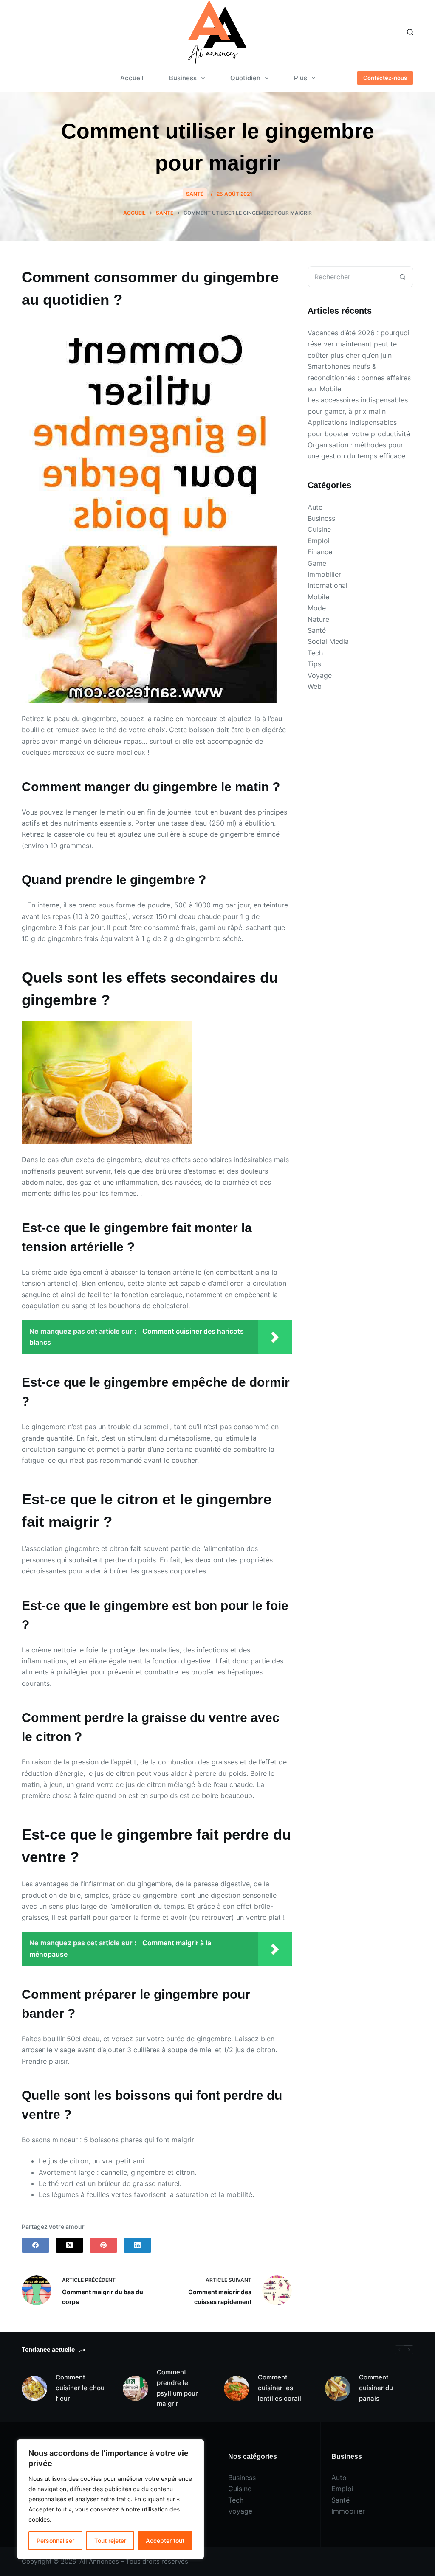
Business (183, 78)
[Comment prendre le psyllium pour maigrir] (136, 2388)
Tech (315, 653)
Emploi (319, 541)
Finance (320, 552)
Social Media (328, 641)
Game (317, 563)
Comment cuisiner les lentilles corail (280, 2388)
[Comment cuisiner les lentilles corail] (237, 2388)
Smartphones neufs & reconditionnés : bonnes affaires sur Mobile (359, 378)
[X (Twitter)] (69, 2245)
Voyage (320, 675)
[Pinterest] (103, 2245)
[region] (110, 2499)
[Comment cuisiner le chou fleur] (34, 2388)
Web (315, 686)
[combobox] (350, 277)
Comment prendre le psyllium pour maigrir (177, 2388)
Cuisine (319, 529)
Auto (315, 507)
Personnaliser (55, 2541)
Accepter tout (165, 2541)
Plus (301, 78)
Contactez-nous (385, 78)
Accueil (132, 78)
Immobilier (324, 574)
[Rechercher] (410, 32)
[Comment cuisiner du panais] (338, 2388)
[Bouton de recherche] (403, 277)
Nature (318, 619)
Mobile (318, 597)
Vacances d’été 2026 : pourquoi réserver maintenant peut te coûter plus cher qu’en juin (359, 344)
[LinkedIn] (137, 2245)
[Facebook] (35, 2245)
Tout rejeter (110, 2541)
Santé (195, 194)
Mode (317, 608)
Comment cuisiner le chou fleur (80, 2388)
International (328, 585)
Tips (314, 664)
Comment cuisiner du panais (376, 2388)
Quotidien (245, 78)
